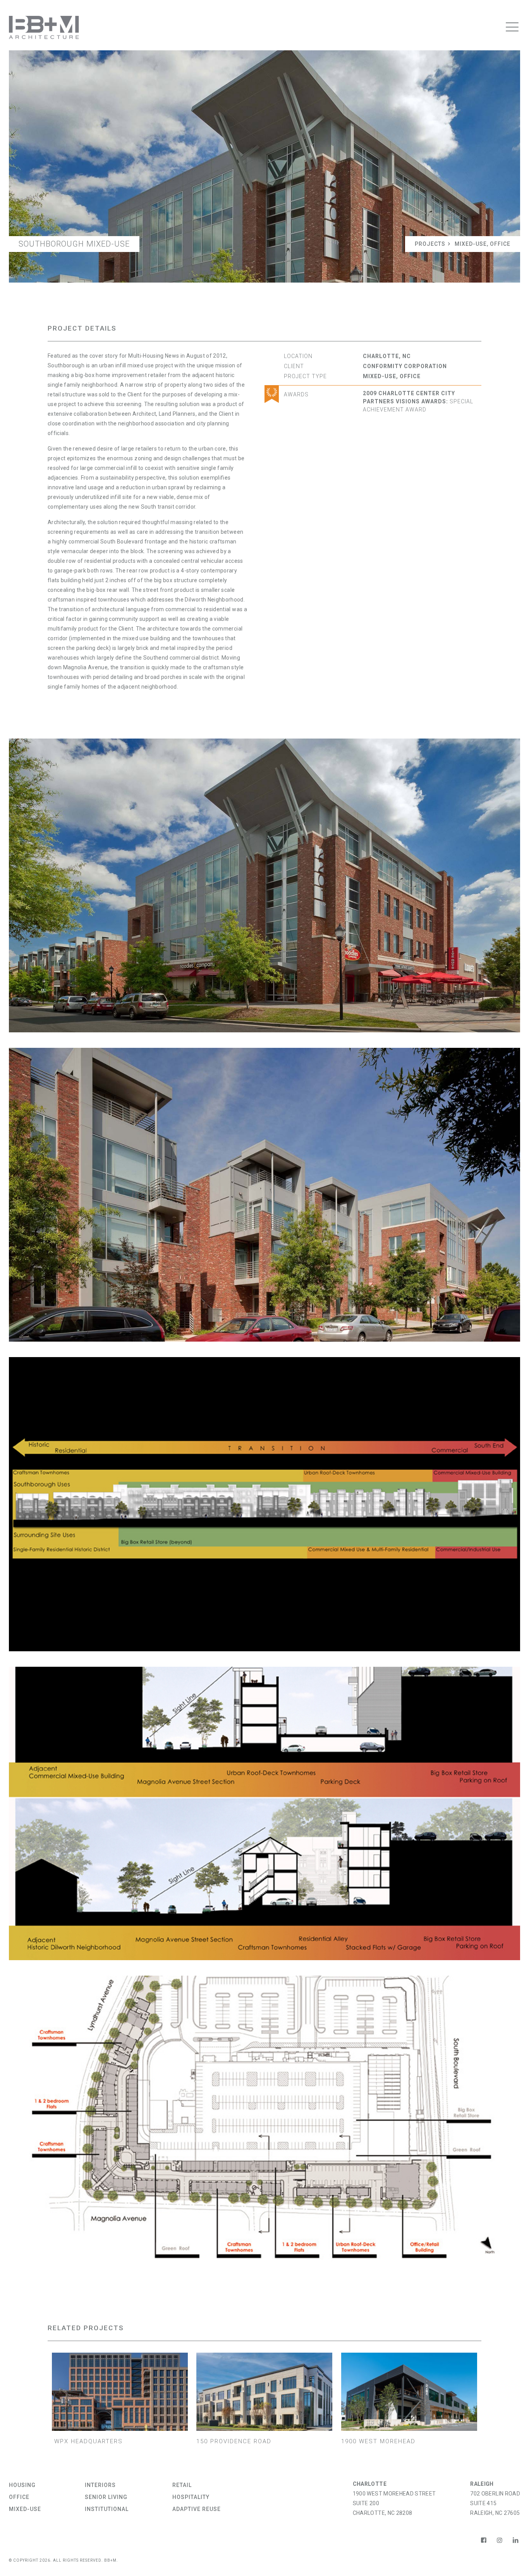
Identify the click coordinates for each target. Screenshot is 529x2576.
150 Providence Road (234, 2441)
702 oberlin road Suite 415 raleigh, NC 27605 (495, 2503)
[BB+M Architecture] (44, 27)
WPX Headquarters (87, 2441)
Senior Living (106, 2497)
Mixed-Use (471, 244)
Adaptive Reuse (197, 2509)
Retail (182, 2485)
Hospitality (191, 2497)
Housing (22, 2485)
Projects (430, 244)
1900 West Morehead (378, 2441)
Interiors (100, 2485)
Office (500, 244)
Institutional (107, 2509)
